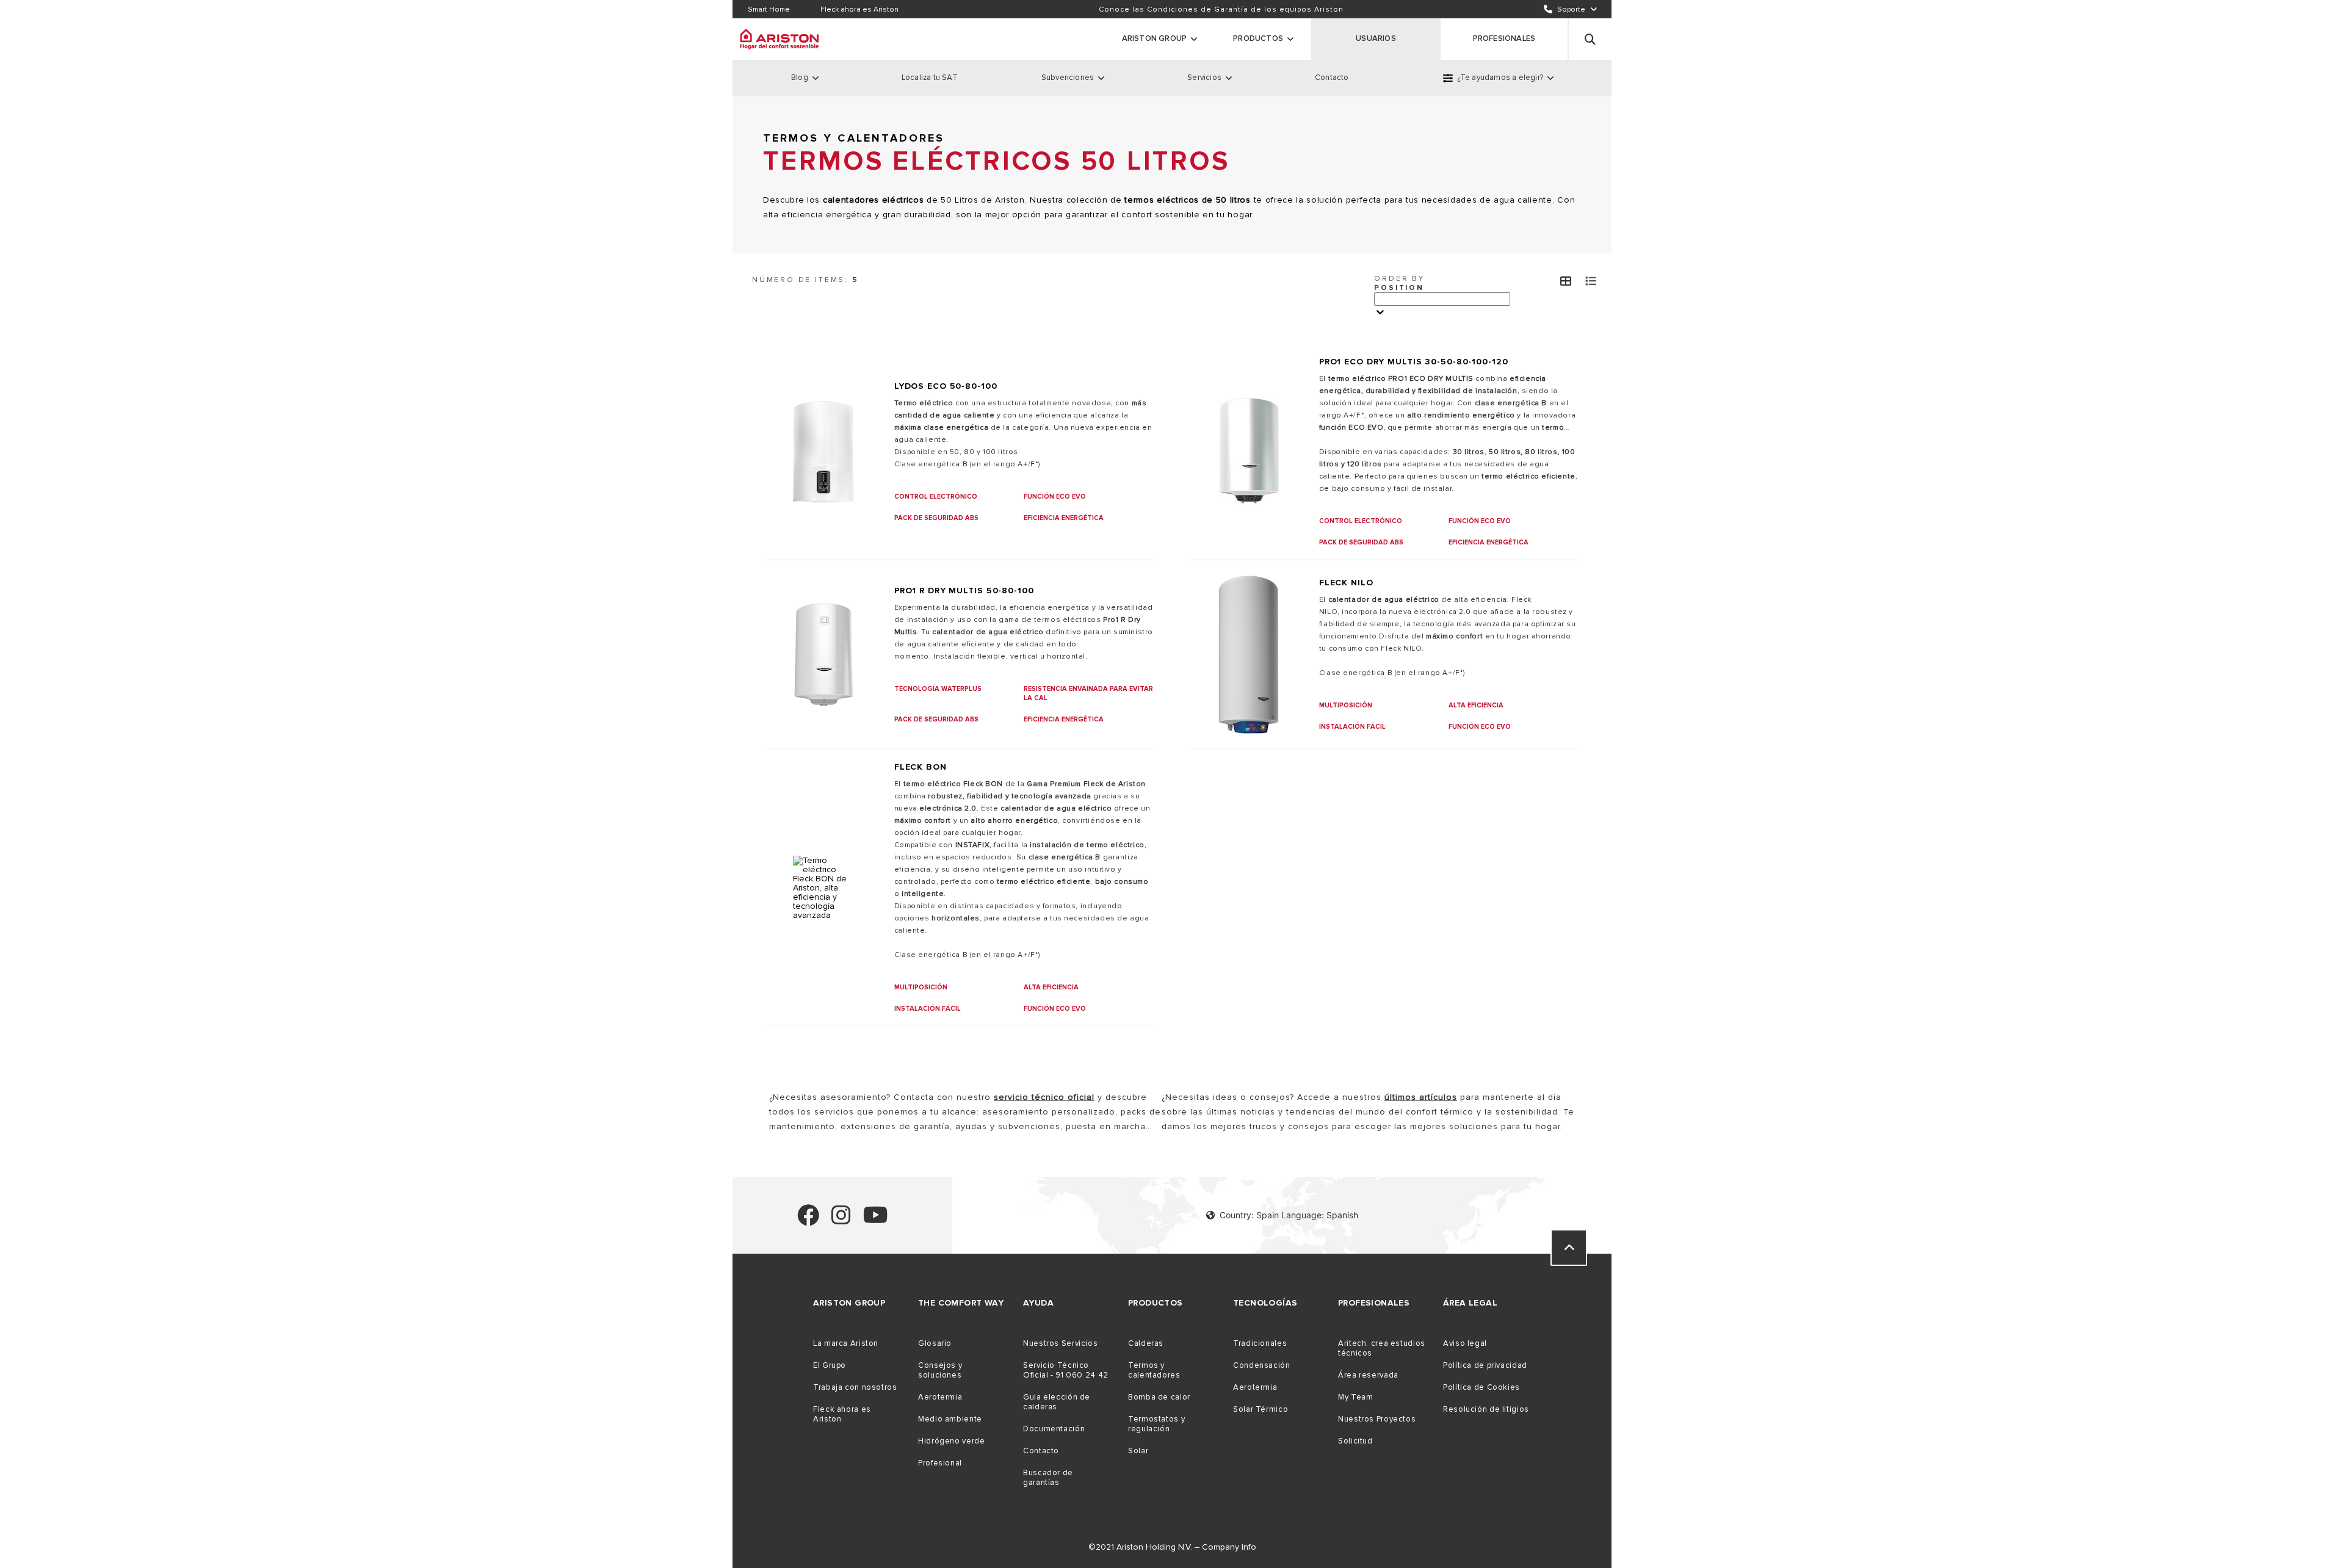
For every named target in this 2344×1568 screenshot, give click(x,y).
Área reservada (1368, 1375)
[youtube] (876, 1220)
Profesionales (1504, 38)
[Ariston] (780, 39)
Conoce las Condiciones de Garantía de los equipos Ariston (1221, 9)
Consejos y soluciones (940, 1370)
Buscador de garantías (1048, 1478)
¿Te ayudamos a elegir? (1500, 78)
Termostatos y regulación (1156, 1424)
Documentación (1054, 1429)
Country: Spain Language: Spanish (1289, 1215)
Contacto (1332, 78)
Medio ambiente (950, 1419)
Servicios (1204, 78)
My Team (1355, 1397)
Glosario (935, 1343)
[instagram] (841, 1220)
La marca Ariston (846, 1343)
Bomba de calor (1159, 1397)
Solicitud (1355, 1441)
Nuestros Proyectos (1377, 1419)
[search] (1590, 39)
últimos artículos (1421, 1097)
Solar (1138, 1451)
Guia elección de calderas (1057, 1402)
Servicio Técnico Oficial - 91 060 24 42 (1066, 1370)
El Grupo (830, 1365)
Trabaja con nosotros (855, 1387)
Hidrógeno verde (951, 1441)
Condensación (1262, 1365)
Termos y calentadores (1154, 1370)
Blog (800, 78)
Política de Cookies (1481, 1387)
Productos (1258, 38)
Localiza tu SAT (930, 78)
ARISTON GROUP (1155, 38)
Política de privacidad (1485, 1365)
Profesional (940, 1463)
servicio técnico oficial (1044, 1097)
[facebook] (808, 1220)
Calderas (1146, 1343)
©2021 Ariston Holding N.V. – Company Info (1172, 1547)
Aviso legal (1465, 1343)
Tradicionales (1260, 1343)
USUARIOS (1376, 38)
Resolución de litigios (1486, 1409)
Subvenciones (1068, 78)
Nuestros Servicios (1060, 1343)
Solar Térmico (1261, 1409)
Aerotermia (940, 1397)
